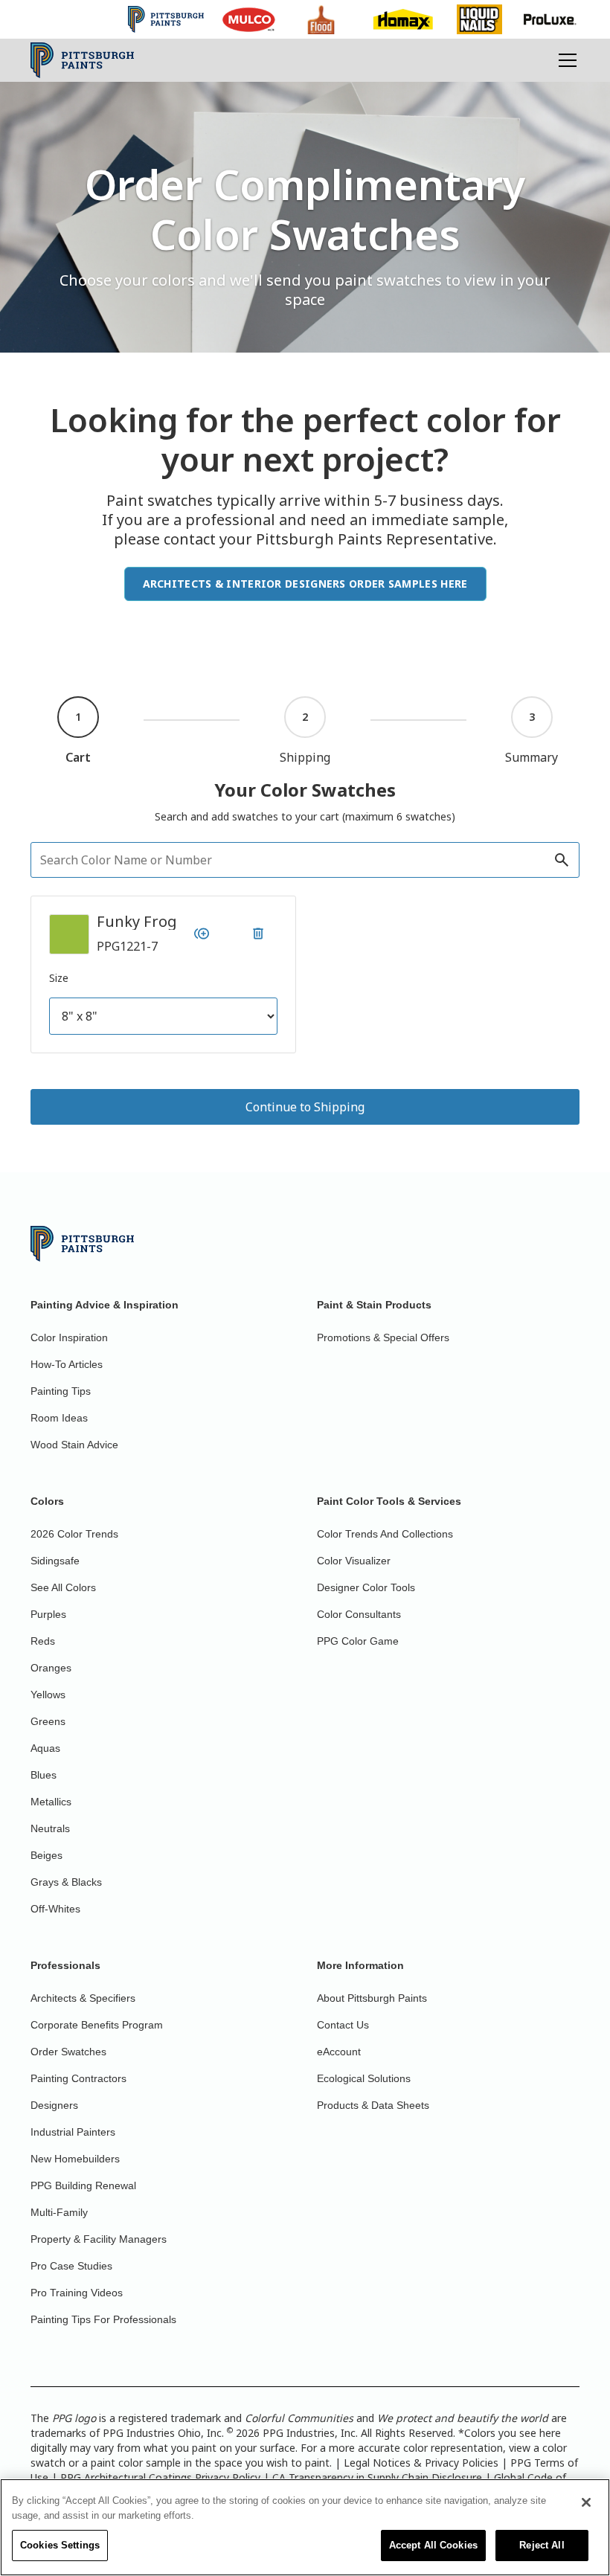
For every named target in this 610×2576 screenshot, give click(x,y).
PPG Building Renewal (83, 2185)
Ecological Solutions (364, 2078)
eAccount (339, 2052)
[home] (82, 60)
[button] (565, 60)
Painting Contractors (78, 2078)
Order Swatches (68, 2052)
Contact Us (343, 2025)
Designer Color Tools (366, 1587)
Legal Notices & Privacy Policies (421, 2463)
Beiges (46, 1855)
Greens (48, 1721)
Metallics (51, 1802)
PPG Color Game (358, 1641)
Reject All (542, 2545)
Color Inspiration (69, 1337)
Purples (48, 1614)
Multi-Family (59, 2212)
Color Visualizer (354, 1561)
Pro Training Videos (77, 2293)
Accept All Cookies (433, 2545)
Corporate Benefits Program (97, 2025)
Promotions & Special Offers (383, 1337)
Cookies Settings (60, 2545)
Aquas (45, 1748)
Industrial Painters (73, 2132)
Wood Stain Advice (74, 1445)
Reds (43, 1641)
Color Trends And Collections (385, 1534)
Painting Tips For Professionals (103, 2319)
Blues (44, 1775)
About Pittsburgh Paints (372, 1998)
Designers (54, 2105)
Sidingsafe (55, 1561)
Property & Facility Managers (99, 2239)
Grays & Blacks (66, 1882)
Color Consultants (359, 1614)
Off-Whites (55, 1909)
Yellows (48, 1695)
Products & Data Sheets (373, 2105)
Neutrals (50, 1828)
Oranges (51, 1668)
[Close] (586, 2502)
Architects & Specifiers (83, 1998)
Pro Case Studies (71, 2266)
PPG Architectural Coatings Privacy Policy (160, 2477)
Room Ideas (59, 1418)
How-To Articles (67, 1364)
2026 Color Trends (74, 1534)
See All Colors (63, 1587)
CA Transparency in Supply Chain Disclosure (377, 2477)
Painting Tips (61, 1391)
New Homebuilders (75, 2159)
